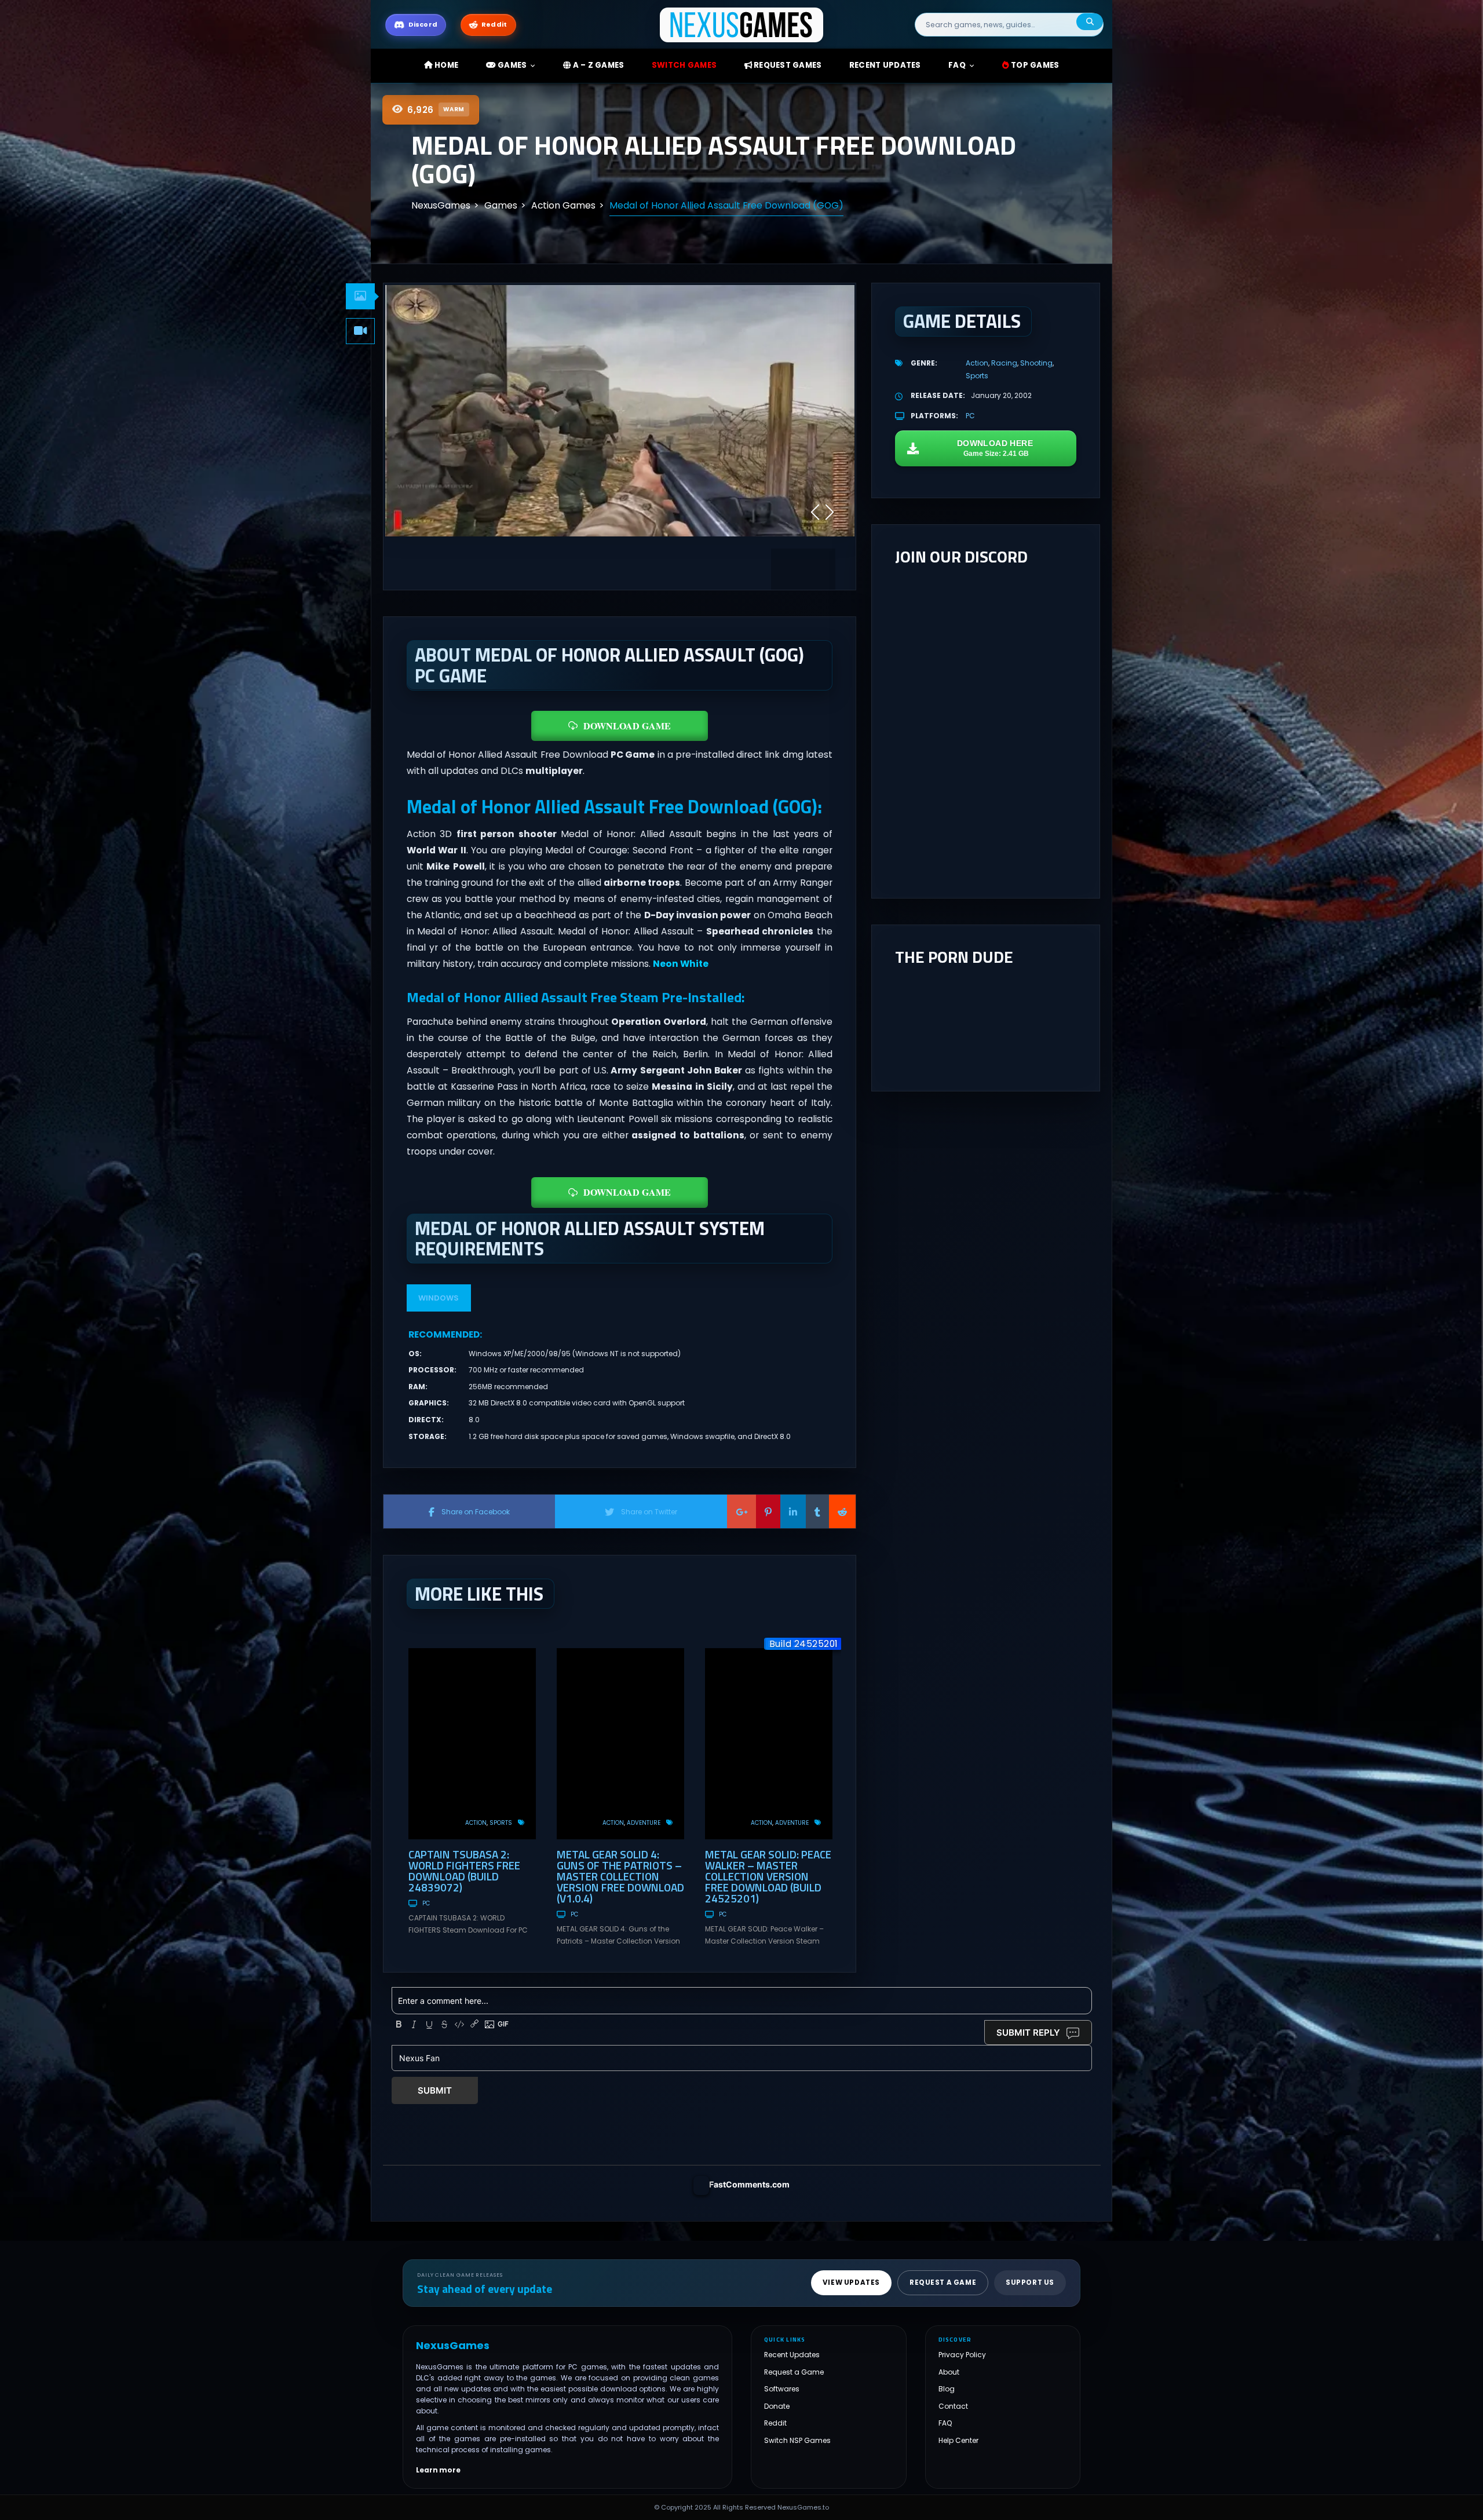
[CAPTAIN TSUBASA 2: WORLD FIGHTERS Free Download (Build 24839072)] (472, 1744)
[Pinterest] (768, 1511)
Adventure (644, 1823)
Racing (1004, 363)
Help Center (958, 2440)
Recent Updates (792, 2355)
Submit (435, 2090)
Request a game (943, 2282)
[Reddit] (842, 1511)
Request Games (787, 65)
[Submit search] (1090, 22)
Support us (1030, 2282)
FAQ (957, 65)
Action (476, 1823)
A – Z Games (597, 65)
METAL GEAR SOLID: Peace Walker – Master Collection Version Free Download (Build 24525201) (768, 1876)
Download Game (627, 726)
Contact (953, 2406)
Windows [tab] (439, 1298)
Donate (777, 2406)
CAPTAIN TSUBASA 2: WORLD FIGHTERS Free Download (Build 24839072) (464, 1871)
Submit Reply (1028, 2033)
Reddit (775, 2423)
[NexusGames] (742, 24)
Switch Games (684, 65)
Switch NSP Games (797, 2440)
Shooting (1036, 363)
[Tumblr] (817, 1511)
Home (445, 65)
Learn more (438, 2470)
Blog (947, 2389)
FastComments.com (749, 2184)
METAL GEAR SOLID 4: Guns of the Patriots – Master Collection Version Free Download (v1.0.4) (620, 1876)
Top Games (1034, 65)
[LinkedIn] (793, 1511)
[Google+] (741, 1511)
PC (426, 1903)
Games (512, 65)
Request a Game (794, 2372)
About (949, 2372)
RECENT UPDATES (885, 65)
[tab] (360, 296)
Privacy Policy (962, 2355)
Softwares (782, 2389)
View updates (851, 2282)
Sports (501, 1823)
